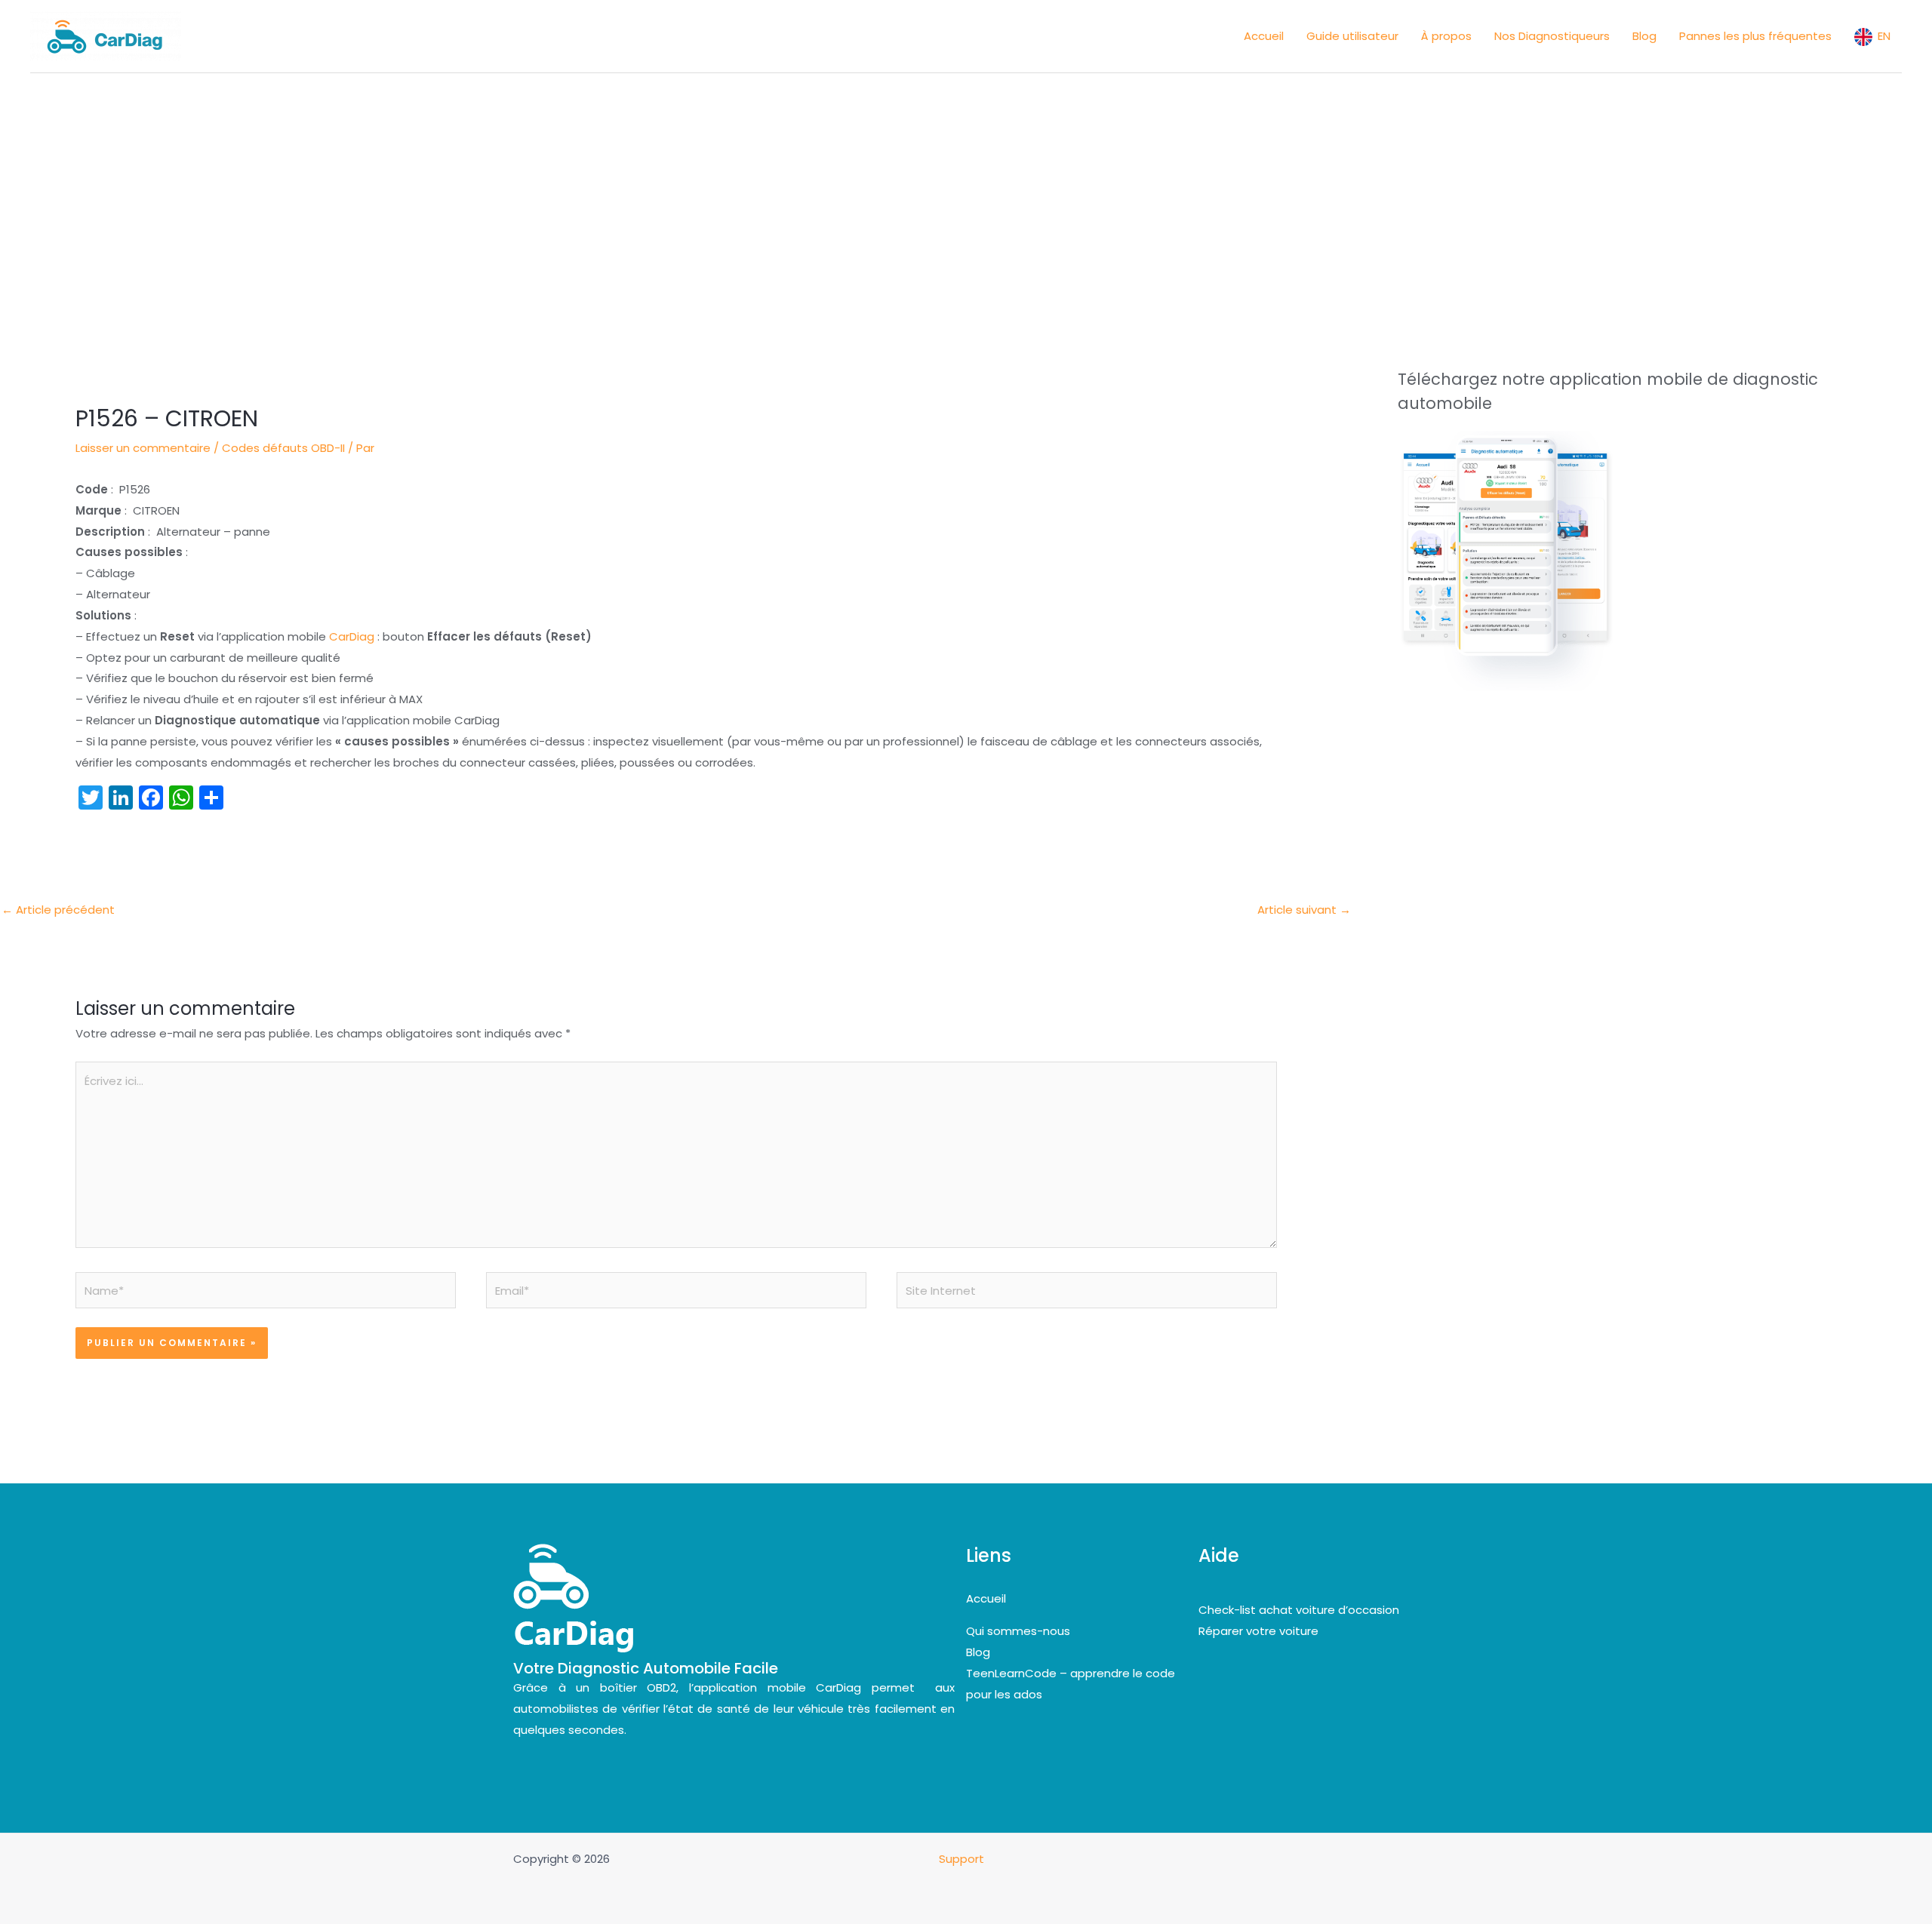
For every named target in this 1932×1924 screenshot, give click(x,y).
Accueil (986, 1598)
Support (963, 1859)
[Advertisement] (966, 186)
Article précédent (58, 910)
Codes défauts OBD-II (283, 448)
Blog (978, 1652)
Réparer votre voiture (1258, 1631)
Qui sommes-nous (1018, 1631)
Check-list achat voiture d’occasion (1299, 1610)
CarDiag (352, 636)
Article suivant (1304, 910)
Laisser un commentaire (143, 448)
